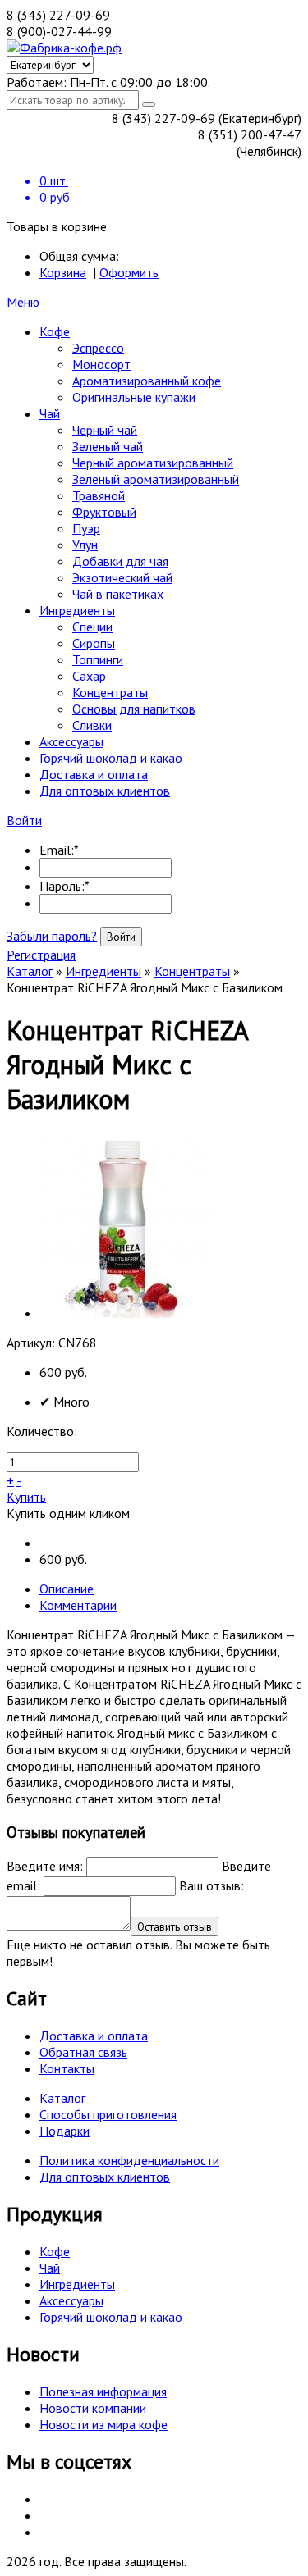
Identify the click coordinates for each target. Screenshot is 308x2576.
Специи (92, 627)
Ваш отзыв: (211, 1885)
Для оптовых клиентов (105, 791)
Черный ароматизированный (153, 463)
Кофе (55, 331)
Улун (85, 545)
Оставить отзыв (175, 1926)
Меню (23, 302)
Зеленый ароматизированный (156, 479)
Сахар (89, 676)
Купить (26, 1497)
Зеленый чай (108, 446)
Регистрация (41, 955)
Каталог (30, 971)
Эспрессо (98, 348)
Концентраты (110, 692)
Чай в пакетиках (118, 594)
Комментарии (78, 1605)
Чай (50, 413)
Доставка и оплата (94, 774)
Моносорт (101, 364)
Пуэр (86, 528)
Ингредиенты (77, 610)
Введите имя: (45, 1866)
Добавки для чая (120, 561)
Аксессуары (71, 741)
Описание (67, 1589)
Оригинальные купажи (134, 397)
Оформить (129, 272)
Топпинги (98, 659)
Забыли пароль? (52, 936)
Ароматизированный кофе (147, 381)
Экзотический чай (122, 577)
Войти (24, 820)
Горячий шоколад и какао (111, 758)
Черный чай (105, 430)
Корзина (63, 272)
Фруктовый (104, 512)
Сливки (92, 725)
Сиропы (94, 643)
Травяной (99, 495)
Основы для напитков (134, 709)
